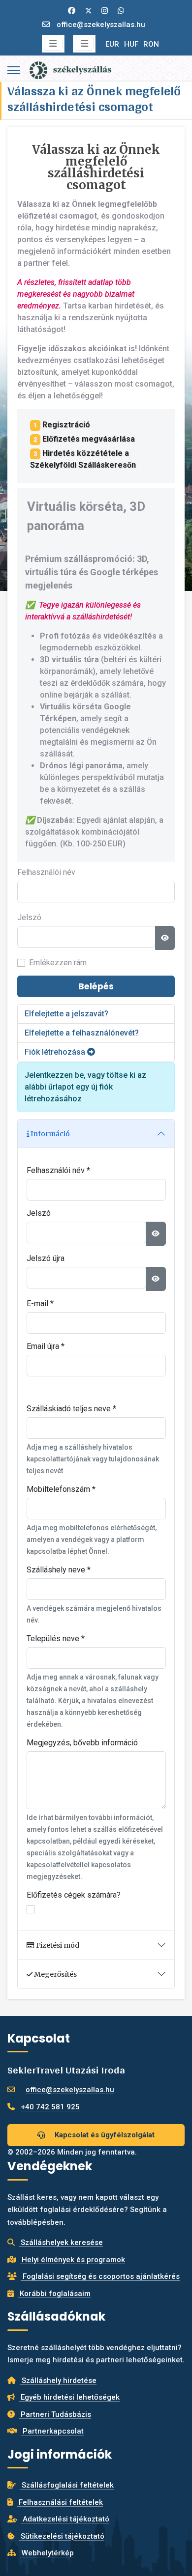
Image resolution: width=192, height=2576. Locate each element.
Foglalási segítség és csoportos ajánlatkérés (100, 2276)
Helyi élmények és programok (72, 2260)
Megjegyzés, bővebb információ (82, 1743)
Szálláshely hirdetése (58, 2380)
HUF (131, 44)
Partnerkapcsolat (52, 2431)
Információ (49, 1134)
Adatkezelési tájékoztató (65, 2519)
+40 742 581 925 (50, 2107)
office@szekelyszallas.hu (101, 25)
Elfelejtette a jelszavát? (66, 1014)
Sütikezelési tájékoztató (62, 2536)
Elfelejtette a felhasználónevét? (82, 1033)
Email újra (46, 1346)
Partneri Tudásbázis (55, 2414)
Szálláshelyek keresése (61, 2242)
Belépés (96, 986)
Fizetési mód (57, 1945)
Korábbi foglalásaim (54, 2294)
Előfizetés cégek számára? (74, 1895)
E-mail (40, 1303)
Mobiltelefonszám (61, 1489)
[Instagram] (105, 11)
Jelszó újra (46, 1258)
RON (151, 44)
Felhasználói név (46, 872)
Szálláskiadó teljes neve (71, 1409)
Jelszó (29, 917)
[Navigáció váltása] (53, 44)
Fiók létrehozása (56, 1052)
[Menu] (14, 70)
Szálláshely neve (59, 1570)
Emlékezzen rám (58, 963)
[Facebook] (72, 11)
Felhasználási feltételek (60, 2502)
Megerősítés (55, 1974)
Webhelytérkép (47, 2553)
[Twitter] (89, 11)
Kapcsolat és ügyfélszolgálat (104, 2135)
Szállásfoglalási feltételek (67, 2485)
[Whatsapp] (121, 11)
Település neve (56, 1638)
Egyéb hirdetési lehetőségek (69, 2397)
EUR (112, 44)
